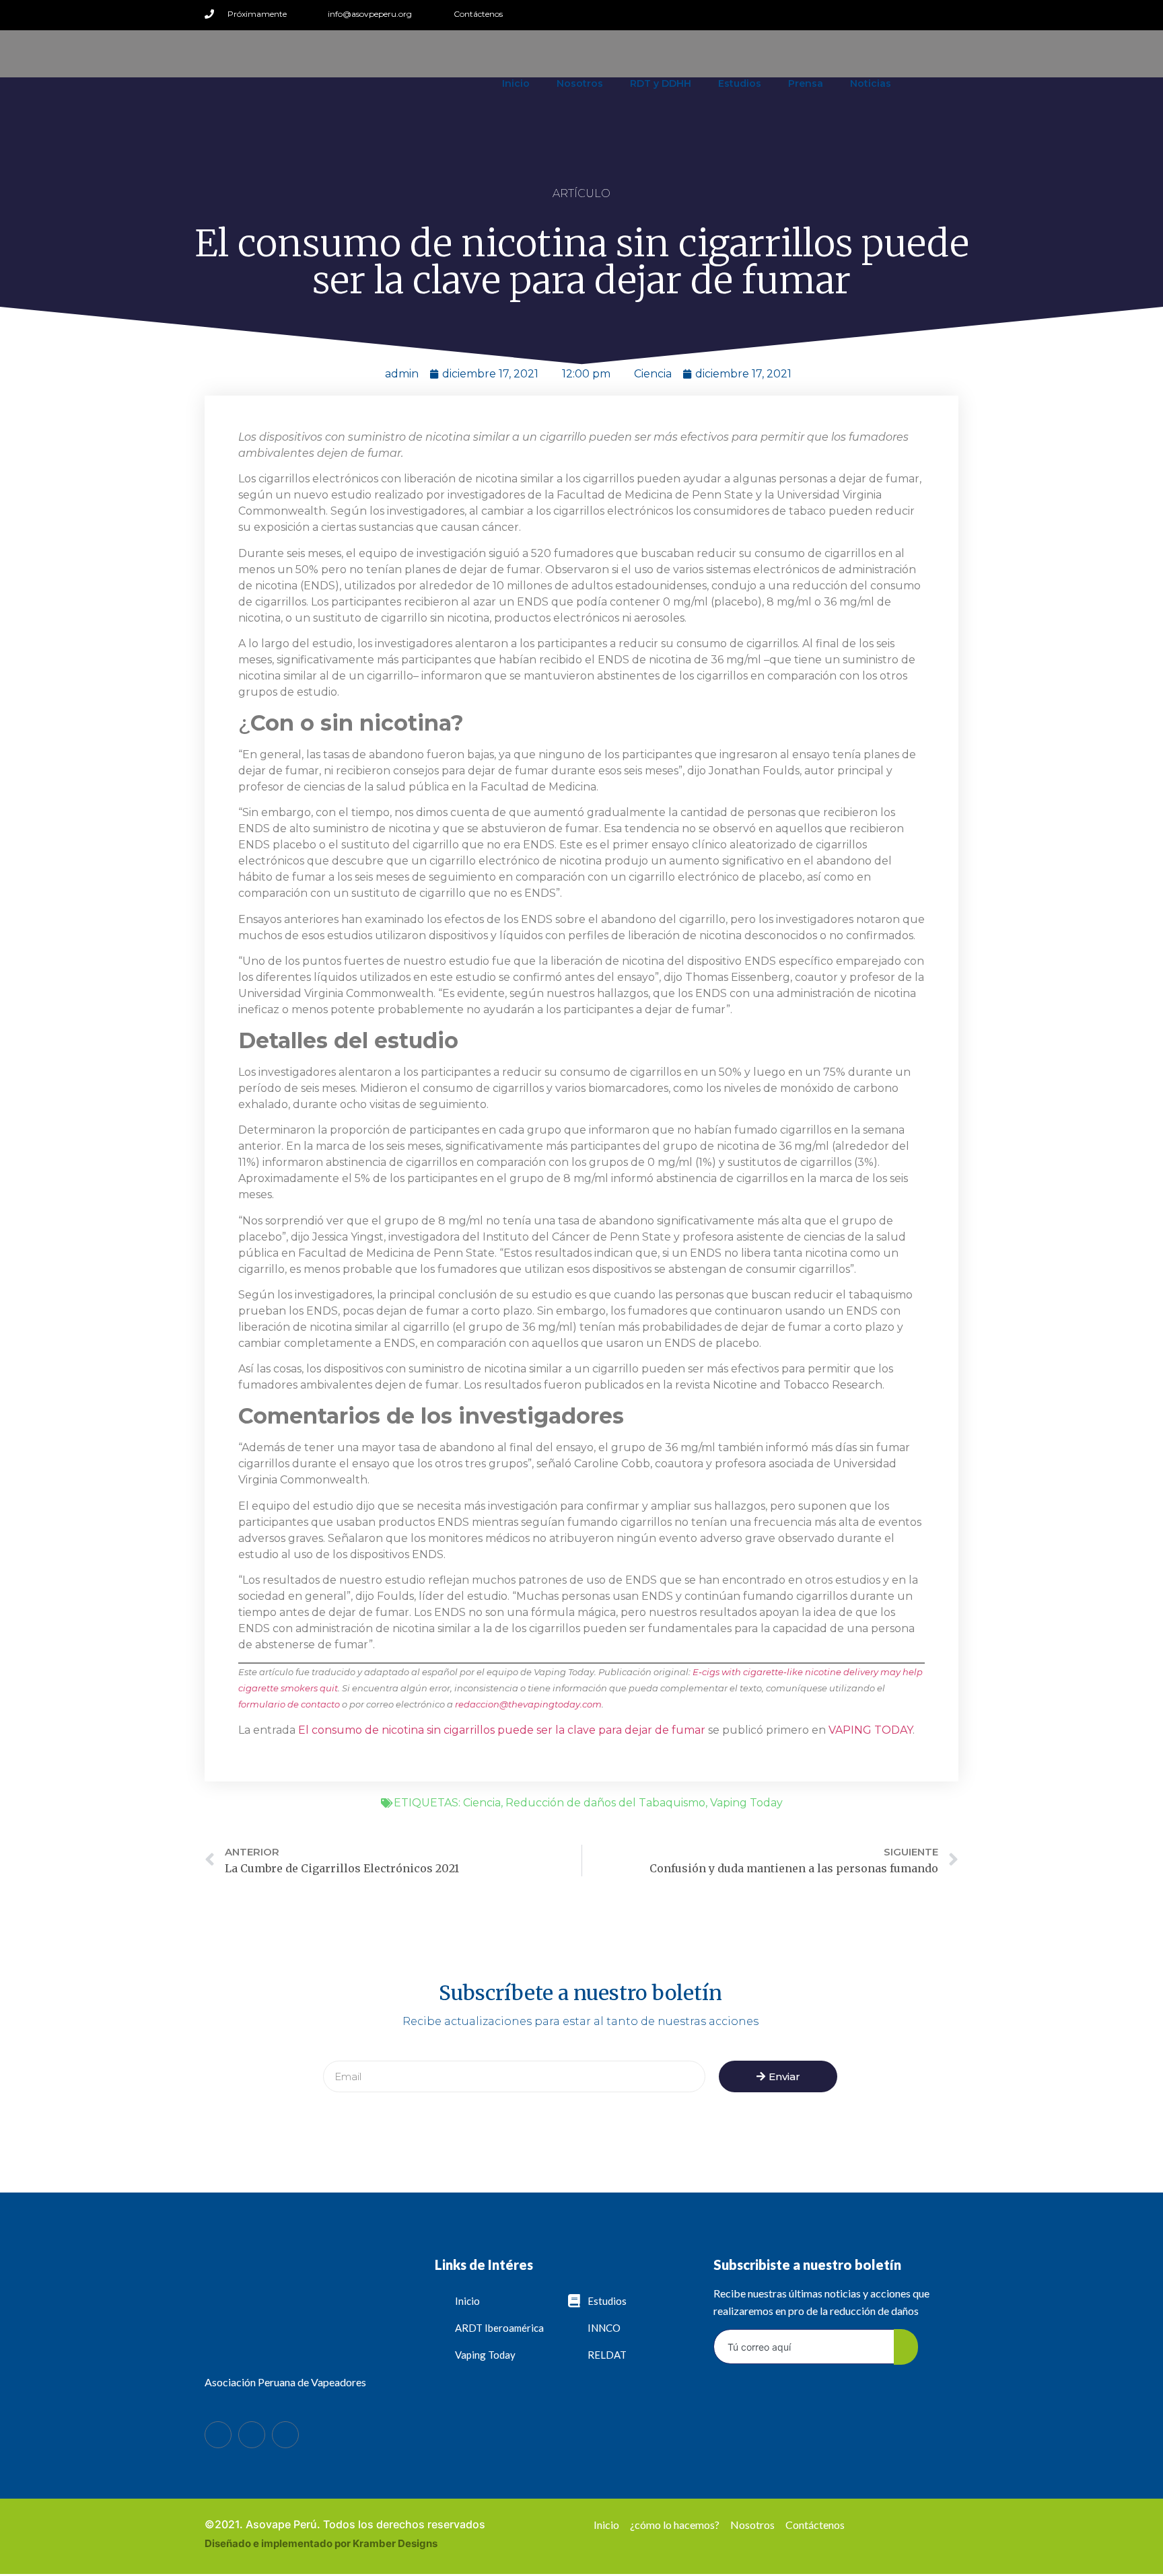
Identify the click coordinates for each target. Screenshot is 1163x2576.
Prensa (806, 83)
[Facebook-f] (905, 14)
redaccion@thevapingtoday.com (528, 1704)
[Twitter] (927, 14)
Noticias (871, 83)
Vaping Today (746, 1803)
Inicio (516, 83)
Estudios (740, 83)
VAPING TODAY (871, 1730)
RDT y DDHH (661, 83)
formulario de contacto (289, 1704)
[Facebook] (218, 2435)
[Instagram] (949, 14)
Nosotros (580, 83)
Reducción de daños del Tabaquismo (605, 1803)
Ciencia (653, 374)
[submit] (906, 2347)
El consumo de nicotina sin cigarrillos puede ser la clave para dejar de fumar (502, 1730)
